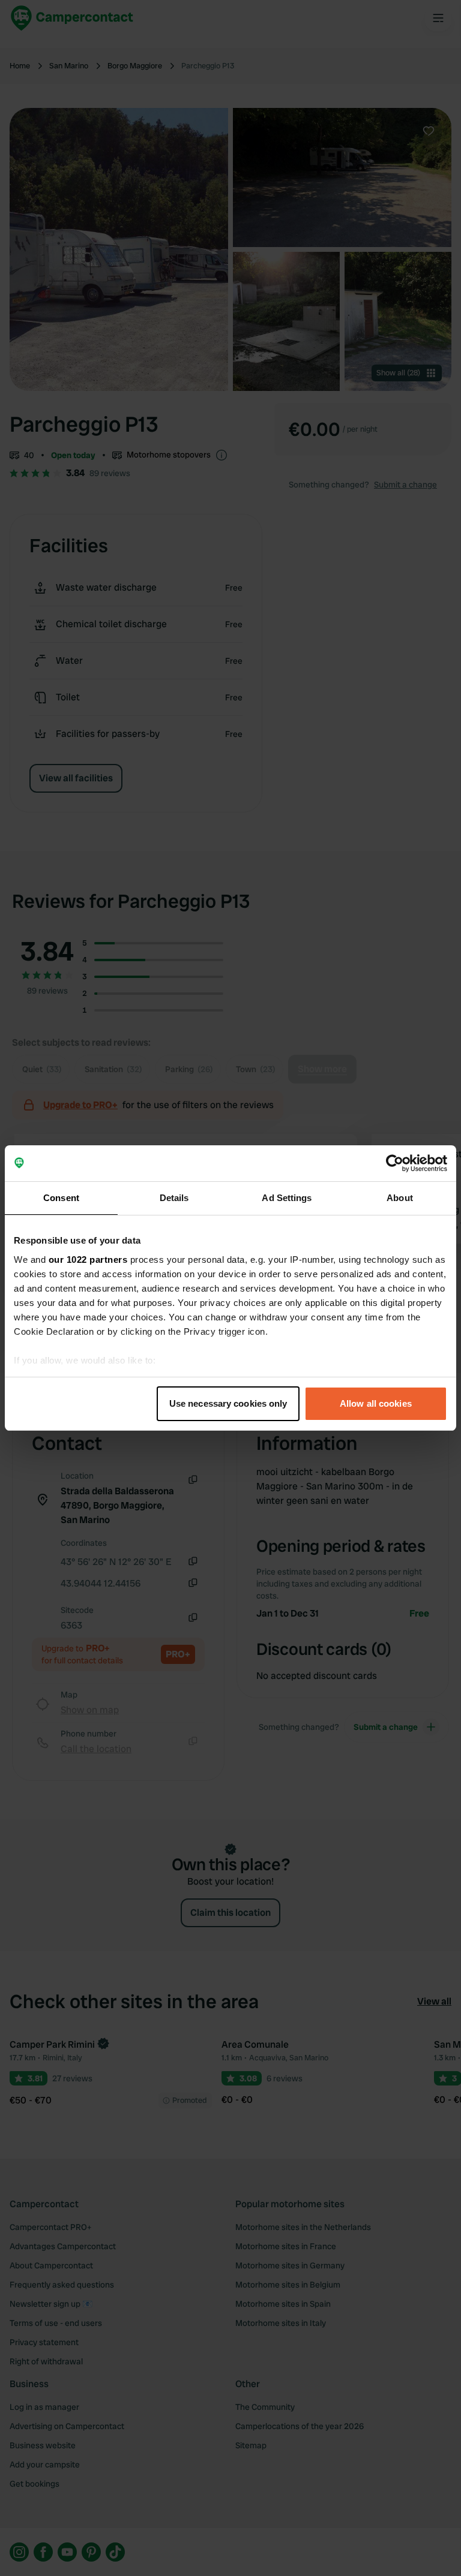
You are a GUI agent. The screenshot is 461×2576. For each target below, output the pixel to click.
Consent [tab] (61, 1198)
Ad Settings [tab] (287, 1198)
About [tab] (400, 1198)
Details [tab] (174, 1198)
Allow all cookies (376, 1403)
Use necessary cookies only (228, 1403)
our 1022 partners (88, 1260)
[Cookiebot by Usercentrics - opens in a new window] (395, 1163)
